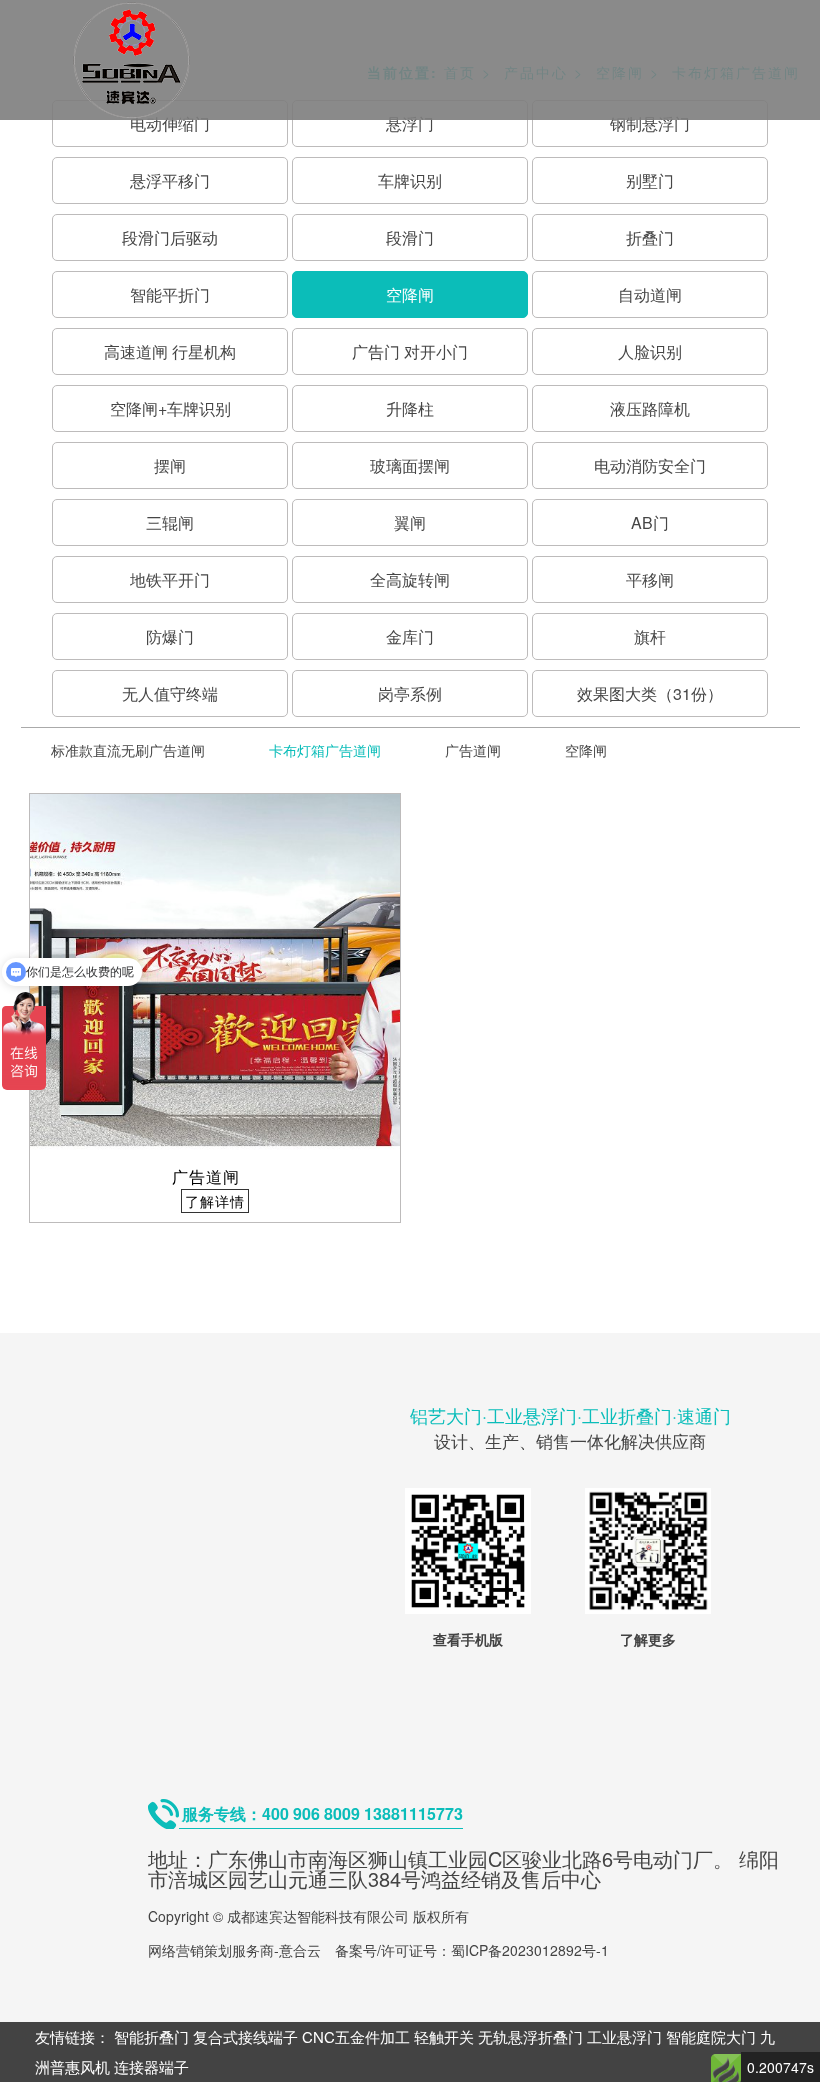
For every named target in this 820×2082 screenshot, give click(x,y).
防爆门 (170, 636)
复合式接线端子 (245, 2036)
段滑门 (410, 237)
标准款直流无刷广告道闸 (128, 750)
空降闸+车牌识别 (170, 408)
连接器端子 (151, 2066)
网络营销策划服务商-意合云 (234, 1950)
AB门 (650, 522)
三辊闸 (170, 522)
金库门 (410, 636)
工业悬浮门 (624, 2036)
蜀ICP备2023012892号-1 (530, 1950)
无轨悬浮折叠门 (530, 2036)
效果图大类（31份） (650, 693)
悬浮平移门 (170, 180)
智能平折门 (170, 294)
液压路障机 (650, 408)
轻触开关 (444, 2036)
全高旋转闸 (410, 579)
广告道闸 (473, 750)
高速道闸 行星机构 (170, 351)
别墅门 (650, 180)
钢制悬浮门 (650, 123)
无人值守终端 (170, 693)
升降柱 (410, 408)
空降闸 (410, 294)
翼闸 (410, 522)
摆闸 (170, 465)
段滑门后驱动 (170, 237)
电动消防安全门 (650, 465)
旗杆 (650, 636)
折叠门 (650, 237)
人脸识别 (650, 351)
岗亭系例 (410, 693)
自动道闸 (650, 294)
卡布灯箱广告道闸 (325, 750)
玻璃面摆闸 (410, 465)
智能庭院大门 (711, 2036)
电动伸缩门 (170, 123)
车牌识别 (410, 180)
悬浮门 (410, 123)
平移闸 (650, 579)
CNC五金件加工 (356, 2036)
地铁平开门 (170, 579)
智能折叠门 (151, 2036)
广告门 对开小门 (410, 351)
